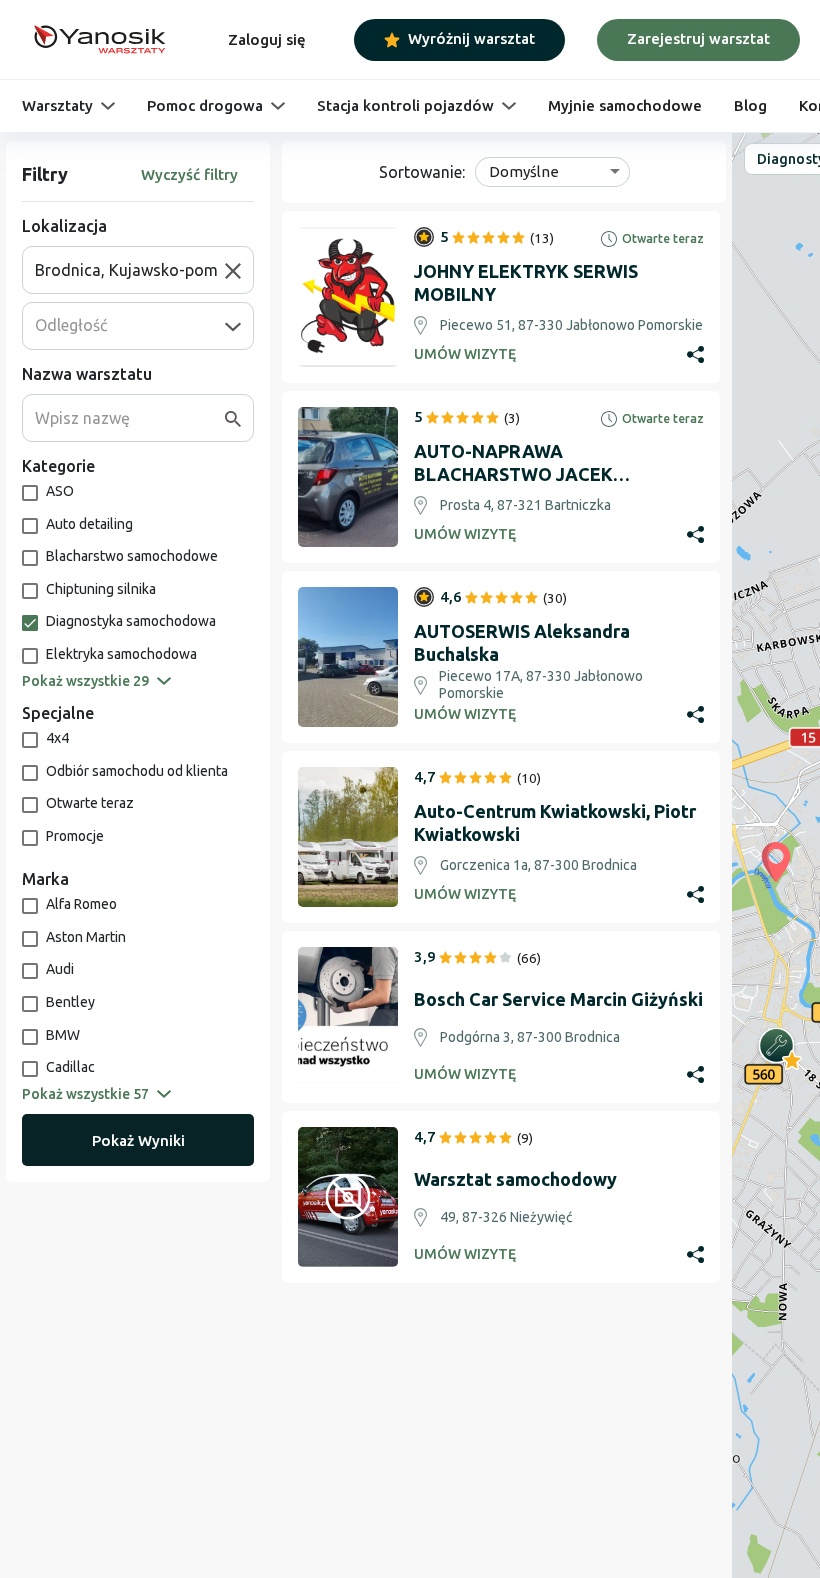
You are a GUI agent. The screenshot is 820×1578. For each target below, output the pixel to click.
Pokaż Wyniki (138, 1140)
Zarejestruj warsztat (698, 38)
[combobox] (130, 270)
